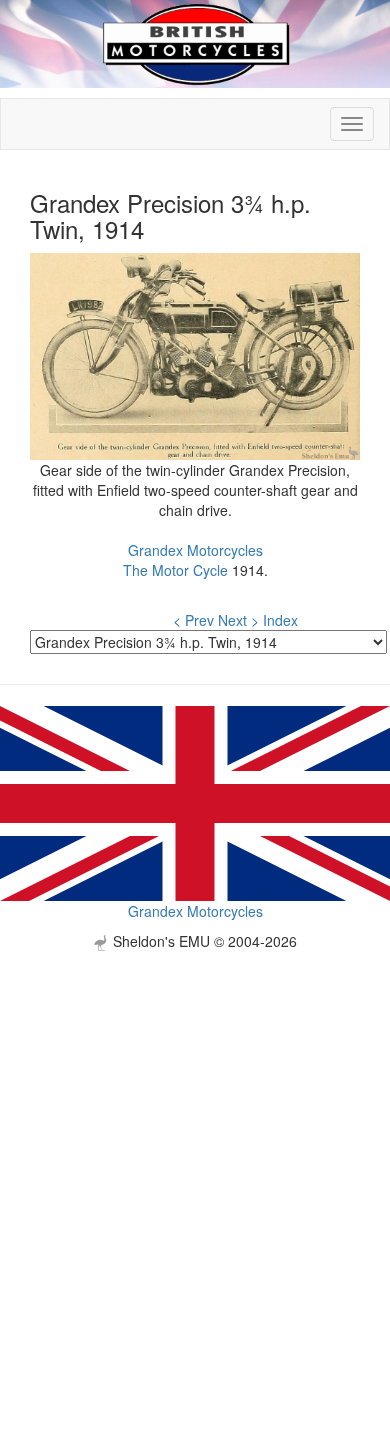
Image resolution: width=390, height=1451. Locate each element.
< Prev (193, 620)
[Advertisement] (195, 1146)
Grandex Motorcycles (195, 550)
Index (280, 620)
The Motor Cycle (175, 570)
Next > (238, 620)
